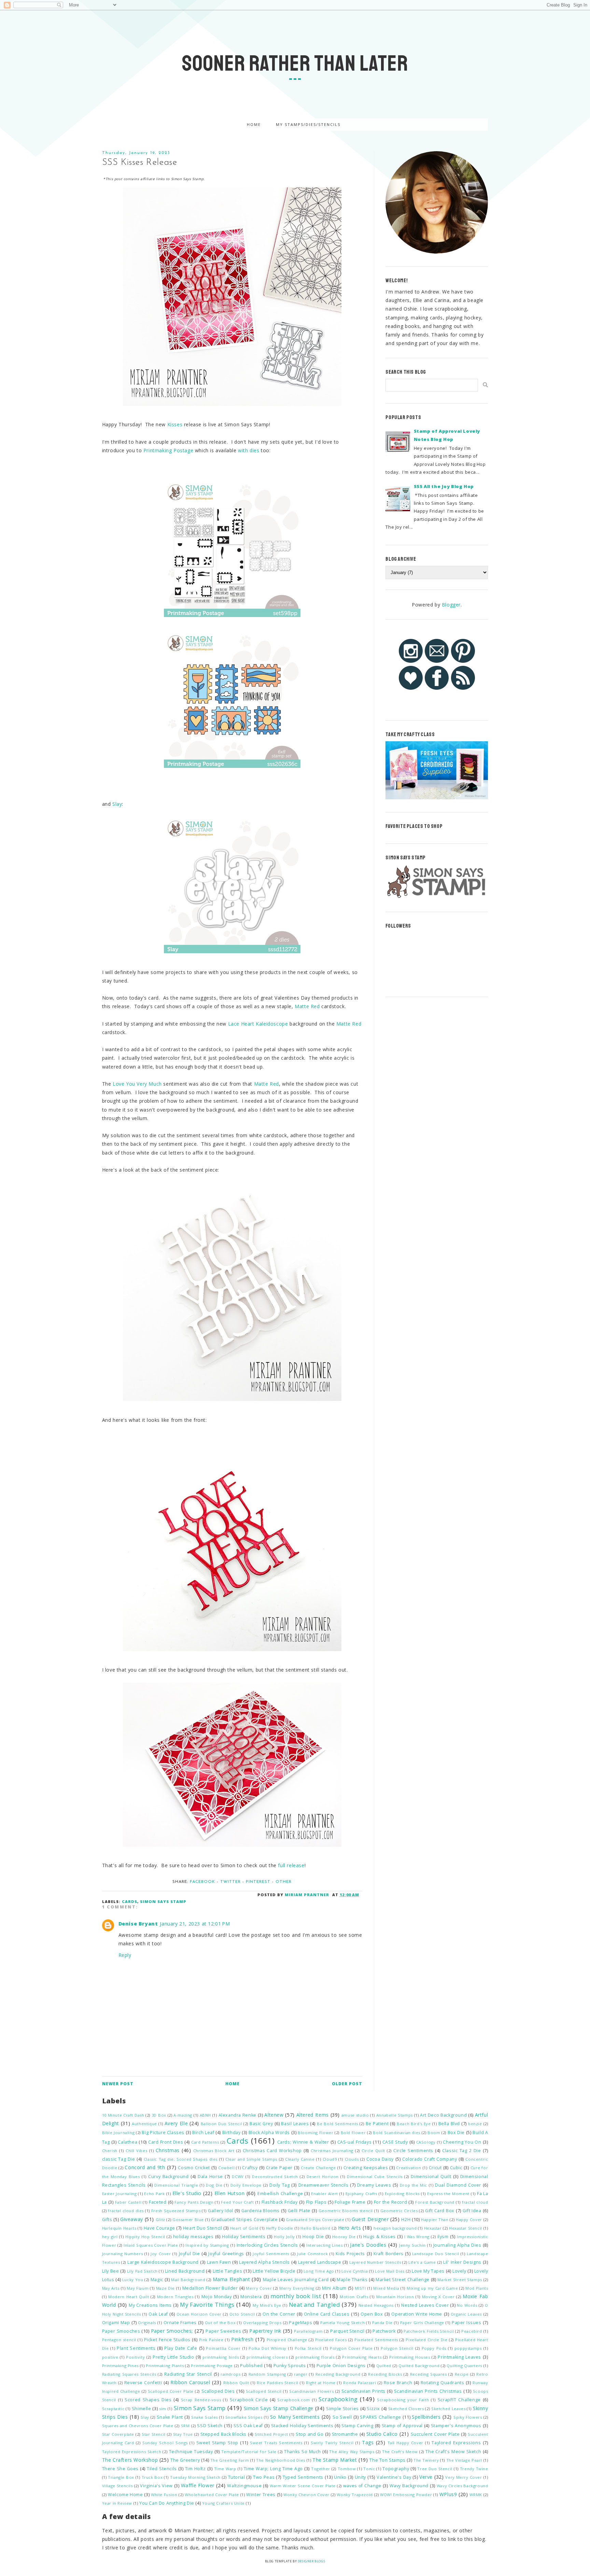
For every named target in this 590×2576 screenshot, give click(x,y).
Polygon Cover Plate (351, 2348)
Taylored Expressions (456, 2443)
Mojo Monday (217, 2297)
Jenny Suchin (412, 2245)
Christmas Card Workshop (272, 2151)
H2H (406, 2220)
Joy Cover (161, 2254)
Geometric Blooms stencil (346, 2211)
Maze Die (165, 2288)
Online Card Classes (327, 2314)
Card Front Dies (166, 2142)
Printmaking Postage (168, 450)
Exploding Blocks (402, 2194)
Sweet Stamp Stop (217, 2443)
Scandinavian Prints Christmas (428, 2391)
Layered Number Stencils (375, 2262)
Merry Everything (297, 2288)
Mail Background (188, 2280)
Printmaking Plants (165, 2366)
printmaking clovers (267, 2357)
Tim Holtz (195, 2469)
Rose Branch (398, 2383)
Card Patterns (205, 2142)
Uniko (340, 2477)
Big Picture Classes (163, 2133)
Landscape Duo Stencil (436, 2254)
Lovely (459, 2271)
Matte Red (307, 1006)
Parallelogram (308, 2331)
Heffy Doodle (280, 2228)
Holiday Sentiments (244, 2237)
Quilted (384, 2366)
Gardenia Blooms (261, 2211)
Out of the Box (220, 2323)
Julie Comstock (312, 2254)
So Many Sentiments (295, 2417)
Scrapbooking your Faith (403, 2400)
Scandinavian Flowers (311, 2391)
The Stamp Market (335, 2460)
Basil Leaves (295, 2124)
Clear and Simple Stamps (251, 2159)
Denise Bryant (138, 1924)
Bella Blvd (449, 2124)
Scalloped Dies (218, 2391)
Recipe (462, 2374)
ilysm (443, 2237)
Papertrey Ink (265, 2331)
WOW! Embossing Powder (406, 2495)
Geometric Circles (399, 2211)
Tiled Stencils (162, 2469)
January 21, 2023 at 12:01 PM (195, 1924)
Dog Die (214, 2185)
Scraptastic (113, 2409)
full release (291, 1865)
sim (163, 2409)
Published (251, 2366)
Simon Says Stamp (163, 1901)
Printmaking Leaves (459, 2357)
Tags (368, 2442)
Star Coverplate (118, 2434)
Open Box (372, 2314)
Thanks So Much (303, 2452)
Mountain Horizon (395, 2297)
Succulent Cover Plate (435, 2434)
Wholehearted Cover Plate (212, 2495)
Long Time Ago (319, 2271)
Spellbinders (426, 2417)
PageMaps (300, 2323)
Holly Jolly (284, 2237)
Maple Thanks (352, 2280)
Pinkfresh (242, 2339)
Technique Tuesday (191, 2452)
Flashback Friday (280, 2202)
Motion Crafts (354, 2297)
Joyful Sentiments (271, 2254)
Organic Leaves (466, 2314)
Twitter (230, 1882)
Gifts (107, 2220)
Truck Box (152, 2477)
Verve (426, 2477)
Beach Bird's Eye (414, 2124)
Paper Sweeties (223, 2331)
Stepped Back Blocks (223, 2434)
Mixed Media (386, 2288)
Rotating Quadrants (442, 2383)
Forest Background (435, 2202)
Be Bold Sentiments (338, 2124)
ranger (301, 2374)
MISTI (360, 2288)
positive (110, 2357)
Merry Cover (259, 2288)
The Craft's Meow (400, 2452)
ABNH (205, 2115)
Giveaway (132, 2219)
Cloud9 (330, 2159)
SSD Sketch (210, 2426)
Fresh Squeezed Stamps (176, 2211)
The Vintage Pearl (464, 2460)
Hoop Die (313, 2237)
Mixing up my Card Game (432, 2288)
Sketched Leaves (448, 2409)
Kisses (175, 424)
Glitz (160, 2220)
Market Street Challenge (403, 2280)
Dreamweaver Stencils (324, 2185)
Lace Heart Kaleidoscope (258, 1024)
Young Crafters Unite (223, 2503)
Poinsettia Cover (223, 2348)
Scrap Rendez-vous (201, 2400)
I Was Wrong (417, 2237)
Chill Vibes (136, 2151)
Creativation (409, 2168)
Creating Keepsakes (366, 2168)
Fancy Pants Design (194, 2202)
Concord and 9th (145, 2167)
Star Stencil (154, 2434)
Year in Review (117, 2503)
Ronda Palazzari (360, 2383)
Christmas (168, 2150)
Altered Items (313, 2115)
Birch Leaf (203, 2133)
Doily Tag (279, 2185)
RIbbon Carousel (190, 2382)
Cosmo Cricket (194, 2168)
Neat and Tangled (315, 2305)
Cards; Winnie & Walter (303, 2142)
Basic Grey (261, 2124)
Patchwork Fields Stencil (429, 2331)
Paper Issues (467, 2323)
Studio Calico (382, 2434)
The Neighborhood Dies (281, 2460)
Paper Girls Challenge (422, 2323)
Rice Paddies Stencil (278, 2383)
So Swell (342, 2417)
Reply (125, 1955)
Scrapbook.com (294, 2400)
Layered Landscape (320, 2262)
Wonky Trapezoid (355, 2495)
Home (254, 124)
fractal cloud (475, 2202)
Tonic (369, 2469)
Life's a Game (422, 2262)
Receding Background (338, 2374)
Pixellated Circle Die (426, 2340)
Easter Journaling (120, 2194)
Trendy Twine (474, 2469)
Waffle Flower (198, 2485)
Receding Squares (429, 2374)
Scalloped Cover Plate (171, 2391)
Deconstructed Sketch (275, 2177)
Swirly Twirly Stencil (332, 2443)
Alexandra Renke (237, 2115)
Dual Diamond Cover (458, 2185)
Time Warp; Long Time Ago (273, 2469)
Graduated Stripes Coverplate (244, 2220)
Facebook (202, 1882)
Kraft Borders (389, 2254)
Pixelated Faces (331, 2340)
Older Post (347, 2084)
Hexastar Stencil (466, 2228)
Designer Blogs (311, 2561)
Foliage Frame (350, 2202)
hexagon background (395, 2228)
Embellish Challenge (280, 2194)
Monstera (251, 2297)
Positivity (135, 2357)
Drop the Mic (413, 2185)
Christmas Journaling (332, 2151)
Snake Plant (170, 2417)
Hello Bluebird (315, 2228)
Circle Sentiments (413, 2151)
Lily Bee (111, 2271)
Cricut (435, 2168)
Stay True (183, 2434)
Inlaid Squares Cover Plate (151, 2245)
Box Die (456, 2133)
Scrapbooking (338, 2399)
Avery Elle (176, 2123)
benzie (475, 2124)
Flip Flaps (316, 2202)
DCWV (238, 2177)
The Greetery (185, 2460)
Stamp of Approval (402, 2426)
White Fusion (164, 2495)
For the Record (390, 2202)
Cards (130, 1901)
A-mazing (183, 2115)
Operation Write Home (417, 2314)
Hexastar (433, 2228)
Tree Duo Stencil (435, 2469)
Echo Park (154, 2194)
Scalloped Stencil (264, 2391)
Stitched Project (271, 2434)
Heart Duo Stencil (203, 2228)
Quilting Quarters (464, 2366)
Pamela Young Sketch (342, 2323)
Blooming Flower (315, 2133)
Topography (396, 2469)
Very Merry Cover (463, 2477)
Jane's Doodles (368, 2245)
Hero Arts (350, 2228)
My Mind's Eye (267, 2305)
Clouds (352, 2159)
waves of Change (362, 2486)
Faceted (158, 2202)
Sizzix (373, 2409)
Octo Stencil (242, 2314)
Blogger (451, 605)
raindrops (230, 2374)
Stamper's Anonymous (456, 2426)
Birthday (231, 2133)
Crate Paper (279, 2168)
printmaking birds (221, 2357)
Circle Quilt (373, 2151)
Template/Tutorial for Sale (249, 2452)
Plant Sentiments (136, 2348)
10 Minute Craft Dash (123, 2115)
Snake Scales (205, 2417)
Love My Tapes (428, 2271)
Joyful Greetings (226, 2254)
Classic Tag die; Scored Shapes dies (181, 2159)
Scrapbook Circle (249, 2400)
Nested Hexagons (376, 2305)
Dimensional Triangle (176, 2185)
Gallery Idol (221, 2211)
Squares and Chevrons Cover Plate (138, 2426)
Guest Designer (370, 2219)
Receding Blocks (385, 2374)
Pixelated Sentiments (376, 2340)
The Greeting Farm (230, 2460)
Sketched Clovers (406, 2409)
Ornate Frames (180, 2323)
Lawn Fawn (219, 2262)
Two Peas (264, 2477)
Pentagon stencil (119, 2340)
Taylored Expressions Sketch (132, 2452)
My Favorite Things (207, 2305)
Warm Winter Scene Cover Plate (303, 2486)
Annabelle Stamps (395, 2115)
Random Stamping (267, 2374)
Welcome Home (125, 2495)
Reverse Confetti (143, 2383)
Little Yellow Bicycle (274, 2271)
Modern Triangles (175, 2297)
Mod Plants (477, 2288)
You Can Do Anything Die (167, 2503)
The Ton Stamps (387, 2460)
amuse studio (355, 2115)
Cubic (456, 2168)
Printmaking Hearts (362, 2357)
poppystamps (468, 2348)
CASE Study (395, 2142)
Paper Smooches (121, 2331)
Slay (117, 804)
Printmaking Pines (120, 2366)
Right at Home (321, 2383)
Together (321, 2469)
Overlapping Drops (262, 2323)
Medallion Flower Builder (210, 2288)
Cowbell (226, 2168)
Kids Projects (350, 2254)
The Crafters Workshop (130, 2460)
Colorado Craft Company (430, 2159)
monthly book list (296, 2296)
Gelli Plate (299, 2211)
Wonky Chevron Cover (306, 2495)
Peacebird (472, 2331)
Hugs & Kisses (380, 2237)
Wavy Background (409, 2486)
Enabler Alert (324, 2194)
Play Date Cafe (181, 2348)
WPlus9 (448, 2494)
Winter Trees (261, 2495)
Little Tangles (227, 2271)
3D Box (159, 2115)
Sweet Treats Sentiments (276, 2443)
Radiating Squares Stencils (129, 2374)
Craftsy (250, 2168)
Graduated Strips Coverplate (315, 2220)
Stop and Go (310, 2434)
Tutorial (237, 2477)
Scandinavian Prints (363, 2391)
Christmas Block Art (214, 2151)
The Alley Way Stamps (352, 2452)
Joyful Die (189, 2254)
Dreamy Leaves (374, 2185)
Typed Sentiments (303, 2477)
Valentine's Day (394, 2477)
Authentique (144, 2124)
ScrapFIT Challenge (459, 2400)
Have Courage (159, 2228)
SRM (185, 2426)
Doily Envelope (246, 2185)
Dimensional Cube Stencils (375, 2177)
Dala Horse (210, 2177)
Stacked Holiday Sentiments (302, 2426)
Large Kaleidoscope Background (163, 2262)
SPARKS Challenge (380, 2417)
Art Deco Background (443, 2115)
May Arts (111, 2288)
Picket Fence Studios (167, 2340)
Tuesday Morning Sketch (195, 2477)
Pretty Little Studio (173, 2357)
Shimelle (142, 2409)
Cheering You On (462, 2142)
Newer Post (118, 2084)
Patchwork (384, 2331)
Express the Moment (448, 2194)
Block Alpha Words (269, 2133)
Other (284, 1882)
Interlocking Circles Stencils (267, 2245)
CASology (426, 2142)
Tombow (347, 2469)
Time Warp (225, 2469)
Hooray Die (344, 2237)
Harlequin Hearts (119, 2228)
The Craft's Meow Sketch (453, 2452)
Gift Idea (472, 2211)
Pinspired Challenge (287, 2340)
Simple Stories (342, 2409)
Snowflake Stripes (244, 2417)
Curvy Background (168, 2177)
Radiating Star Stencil (188, 2374)
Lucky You (133, 2280)
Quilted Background (419, 2366)
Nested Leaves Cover (425, 2305)
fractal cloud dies (126, 2211)
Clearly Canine (300, 2159)
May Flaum (138, 2288)
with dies (249, 450)
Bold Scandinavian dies (396, 2133)
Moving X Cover (438, 2297)
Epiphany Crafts (361, 2194)
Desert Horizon (323, 2177)
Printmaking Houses (410, 2357)
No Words (467, 2305)
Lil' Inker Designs (462, 2262)
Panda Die (382, 2323)
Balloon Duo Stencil (221, 2124)
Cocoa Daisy (380, 2159)
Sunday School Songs (165, 2443)
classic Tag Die (119, 2159)
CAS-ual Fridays (355, 2142)
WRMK (476, 2495)
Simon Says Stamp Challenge (279, 2408)
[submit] (485, 385)
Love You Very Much (137, 1084)
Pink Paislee (211, 2340)
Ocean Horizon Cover (199, 2314)
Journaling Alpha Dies (457, 2245)
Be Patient (377, 2124)
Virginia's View (156, 2486)
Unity (360, 2477)
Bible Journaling (118, 2133)
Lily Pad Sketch (142, 2271)
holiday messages (193, 2237)
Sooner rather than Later (295, 63)
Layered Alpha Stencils (264, 2262)
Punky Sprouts (290, 2366)
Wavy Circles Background (462, 2486)
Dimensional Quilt (431, 2177)
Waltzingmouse (244, 2486)
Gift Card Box (440, 2211)
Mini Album (334, 2288)
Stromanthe (345, 2434)
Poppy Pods (434, 2348)
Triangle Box (121, 2477)
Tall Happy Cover (405, 2443)
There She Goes (120, 2469)
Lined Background (185, 2271)
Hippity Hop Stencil (145, 2237)
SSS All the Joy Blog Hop (444, 486)
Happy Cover (469, 2220)
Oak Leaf (158, 2314)
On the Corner (279, 2314)
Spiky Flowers (468, 2417)
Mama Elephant (231, 2279)
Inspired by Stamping (207, 2245)
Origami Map (116, 2323)
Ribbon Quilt (236, 2383)
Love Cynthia (355, 2271)
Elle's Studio (187, 2193)
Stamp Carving (357, 2426)
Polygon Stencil (397, 2348)
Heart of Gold (244, 2228)
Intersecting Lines (324, 2245)
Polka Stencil (308, 2348)
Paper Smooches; (172, 2331)
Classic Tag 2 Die (461, 2151)
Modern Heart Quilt (129, 2297)
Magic (157, 2280)
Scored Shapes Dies (148, 2400)
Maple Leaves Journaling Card (296, 2280)
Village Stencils (117, 2486)
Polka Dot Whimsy (268, 2348)
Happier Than (435, 2220)
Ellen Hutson (230, 2193)
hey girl (110, 2237)
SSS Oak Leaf (248, 2426)
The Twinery (426, 2460)
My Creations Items (150, 2305)
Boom (434, 2133)
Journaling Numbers (123, 2254)
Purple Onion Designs (341, 2366)
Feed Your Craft (237, 2202)
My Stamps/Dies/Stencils (308, 124)
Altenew (274, 2115)
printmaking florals (315, 2357)
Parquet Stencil (347, 2331)
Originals (147, 2323)
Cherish (110, 2151)
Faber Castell (128, 2202)
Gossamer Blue (188, 2220)
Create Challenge (318, 2168)
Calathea (128, 2142)
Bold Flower (353, 2133)
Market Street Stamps (460, 2280)
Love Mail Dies (390, 2271)
